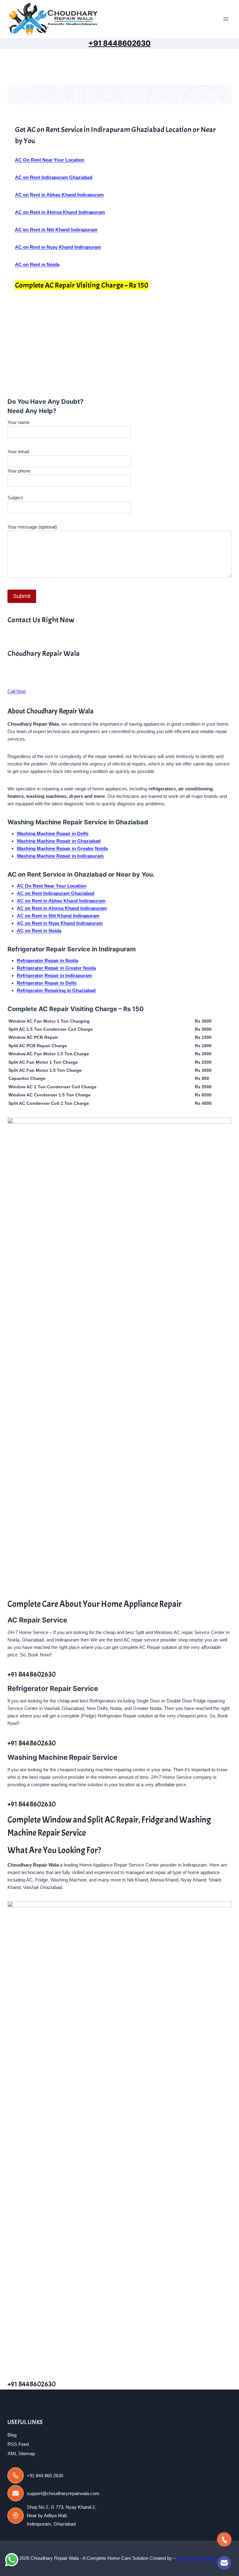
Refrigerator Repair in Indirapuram (54, 975)
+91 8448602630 (119, 43)
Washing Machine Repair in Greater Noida (62, 848)
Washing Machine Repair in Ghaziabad (59, 841)
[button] (10, 348)
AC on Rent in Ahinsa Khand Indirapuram (62, 908)
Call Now (17, 691)
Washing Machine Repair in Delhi (53, 834)
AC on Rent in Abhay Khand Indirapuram (61, 901)
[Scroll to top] (204, 2565)
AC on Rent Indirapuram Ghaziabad (56, 893)
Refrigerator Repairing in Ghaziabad (56, 990)
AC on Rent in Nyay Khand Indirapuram (60, 923)
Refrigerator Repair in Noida (47, 961)
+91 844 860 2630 (45, 2476)
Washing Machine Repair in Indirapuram (60, 856)
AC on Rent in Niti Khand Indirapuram (58, 916)
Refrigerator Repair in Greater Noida (56, 968)
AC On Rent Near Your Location (52, 886)
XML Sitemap (21, 2454)
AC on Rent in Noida (39, 931)
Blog (12, 2435)
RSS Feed (18, 2444)
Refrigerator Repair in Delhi (47, 983)
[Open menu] (226, 19)
